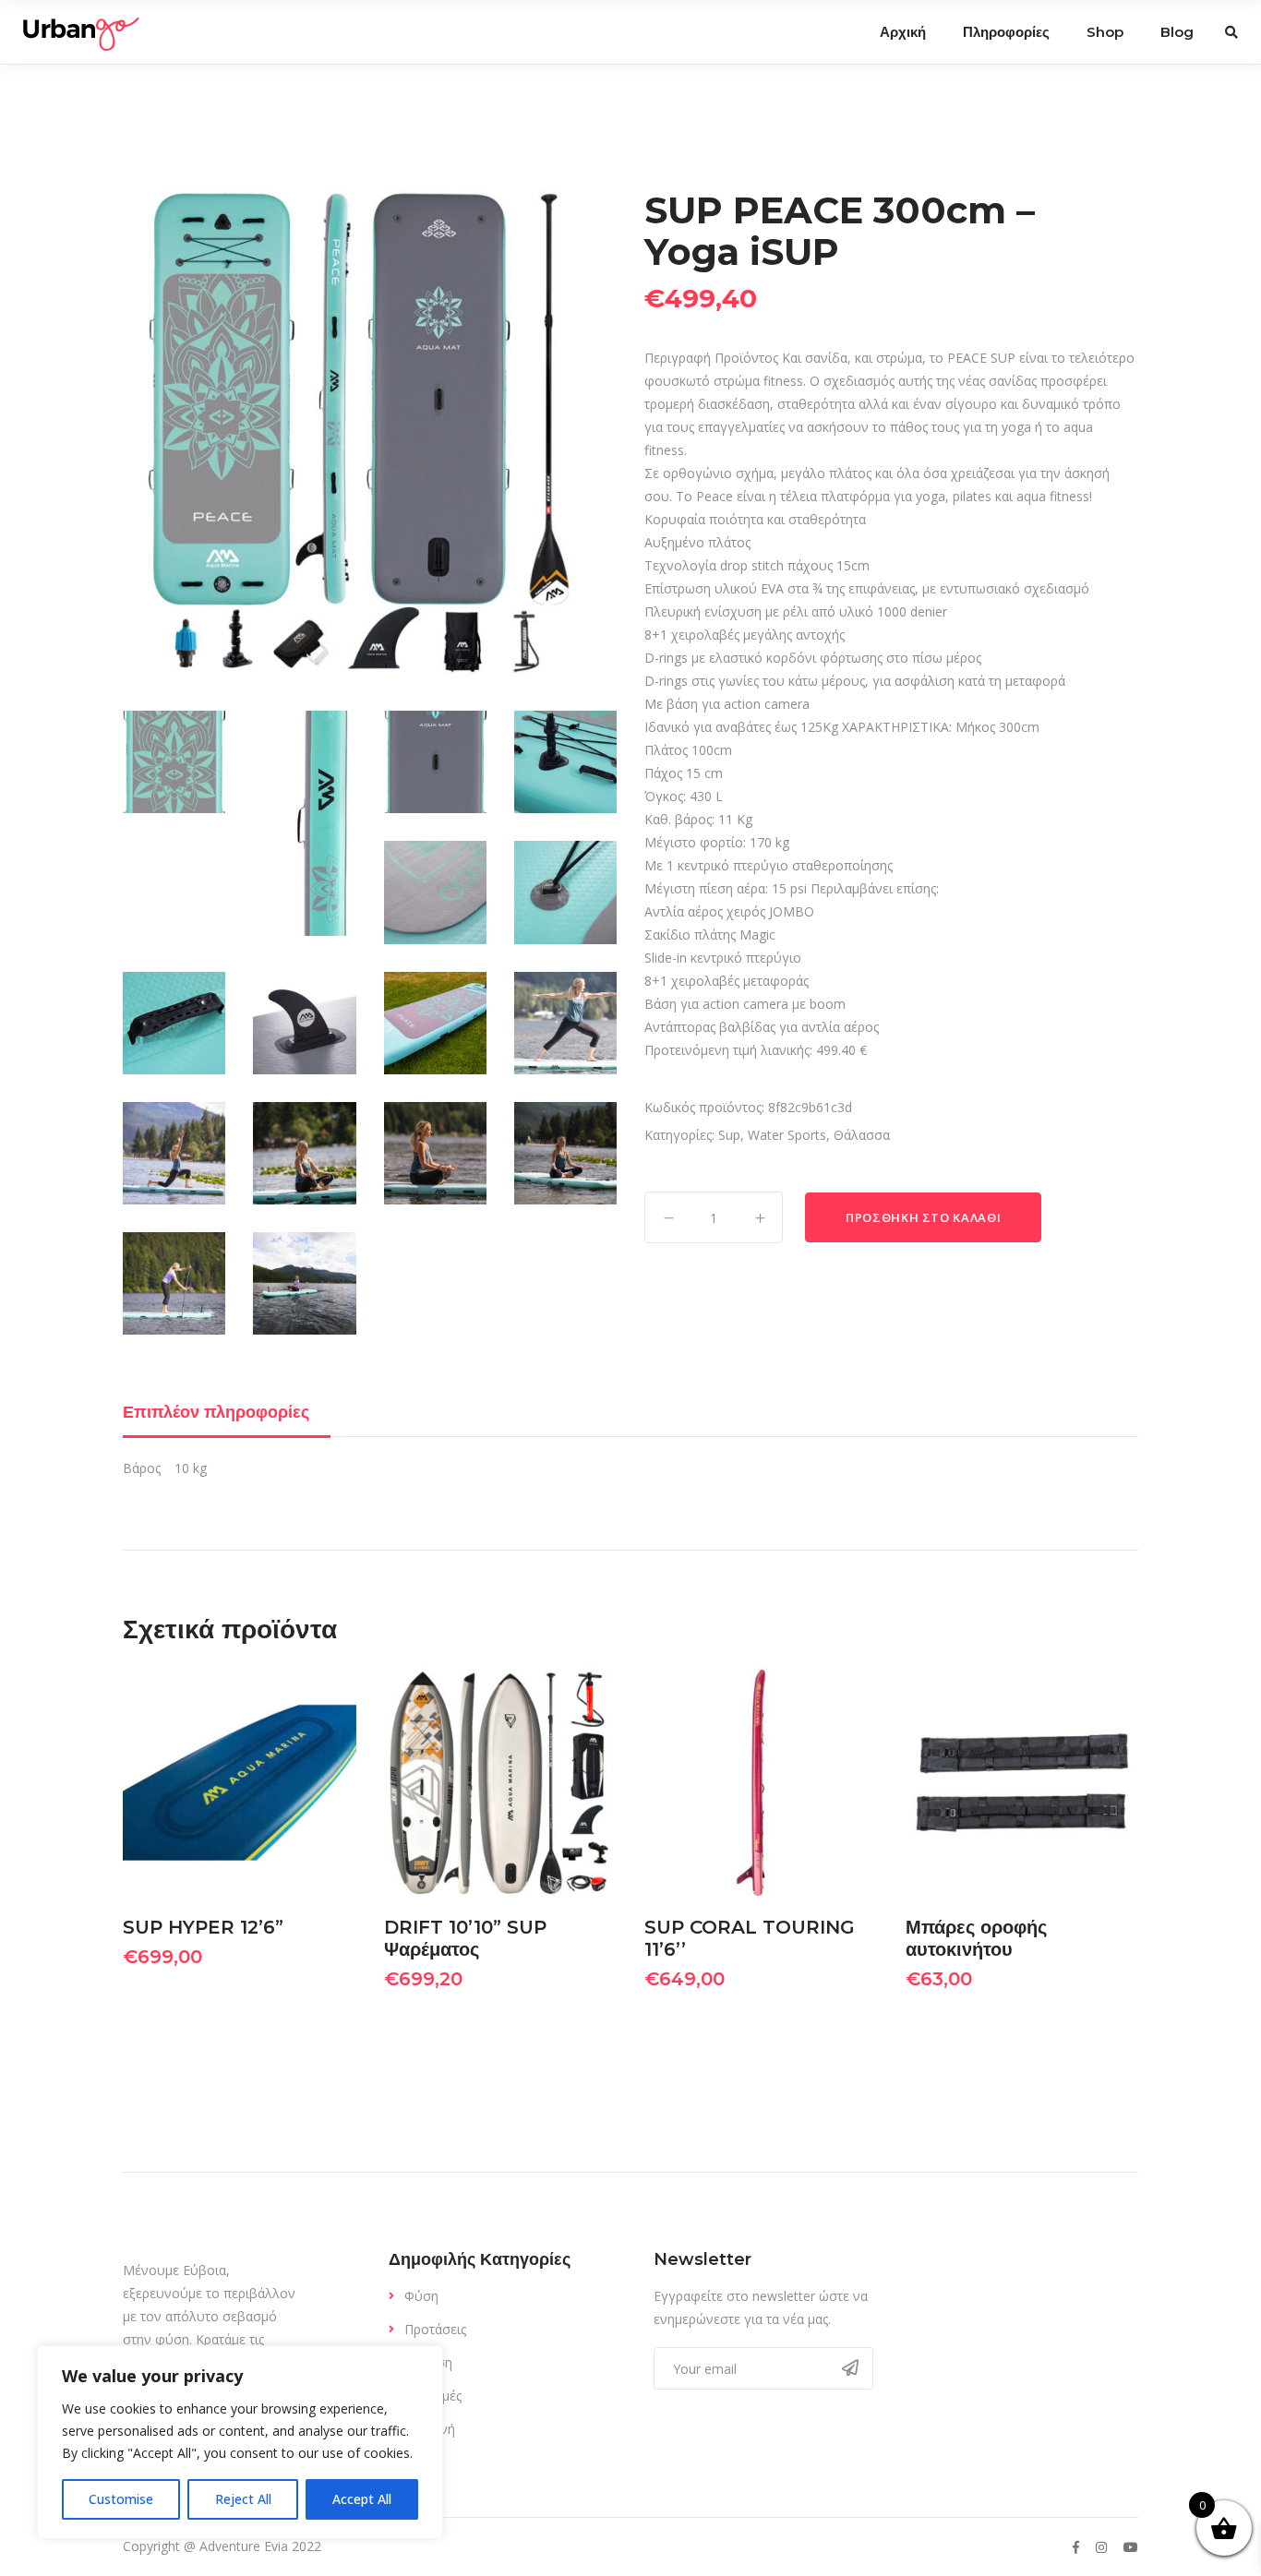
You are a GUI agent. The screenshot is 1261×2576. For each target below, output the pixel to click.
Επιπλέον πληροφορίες (216, 1412)
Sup (729, 1135)
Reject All (243, 2499)
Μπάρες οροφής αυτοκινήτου (976, 1938)
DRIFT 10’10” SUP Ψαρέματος (465, 1938)
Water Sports (787, 1135)
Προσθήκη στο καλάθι (923, 1217)
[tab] (227, 1412)
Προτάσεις (435, 2329)
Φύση (421, 2296)
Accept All (362, 2499)
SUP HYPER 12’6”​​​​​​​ (203, 1927)
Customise (121, 2499)
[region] (240, 2442)
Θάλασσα (862, 1135)
